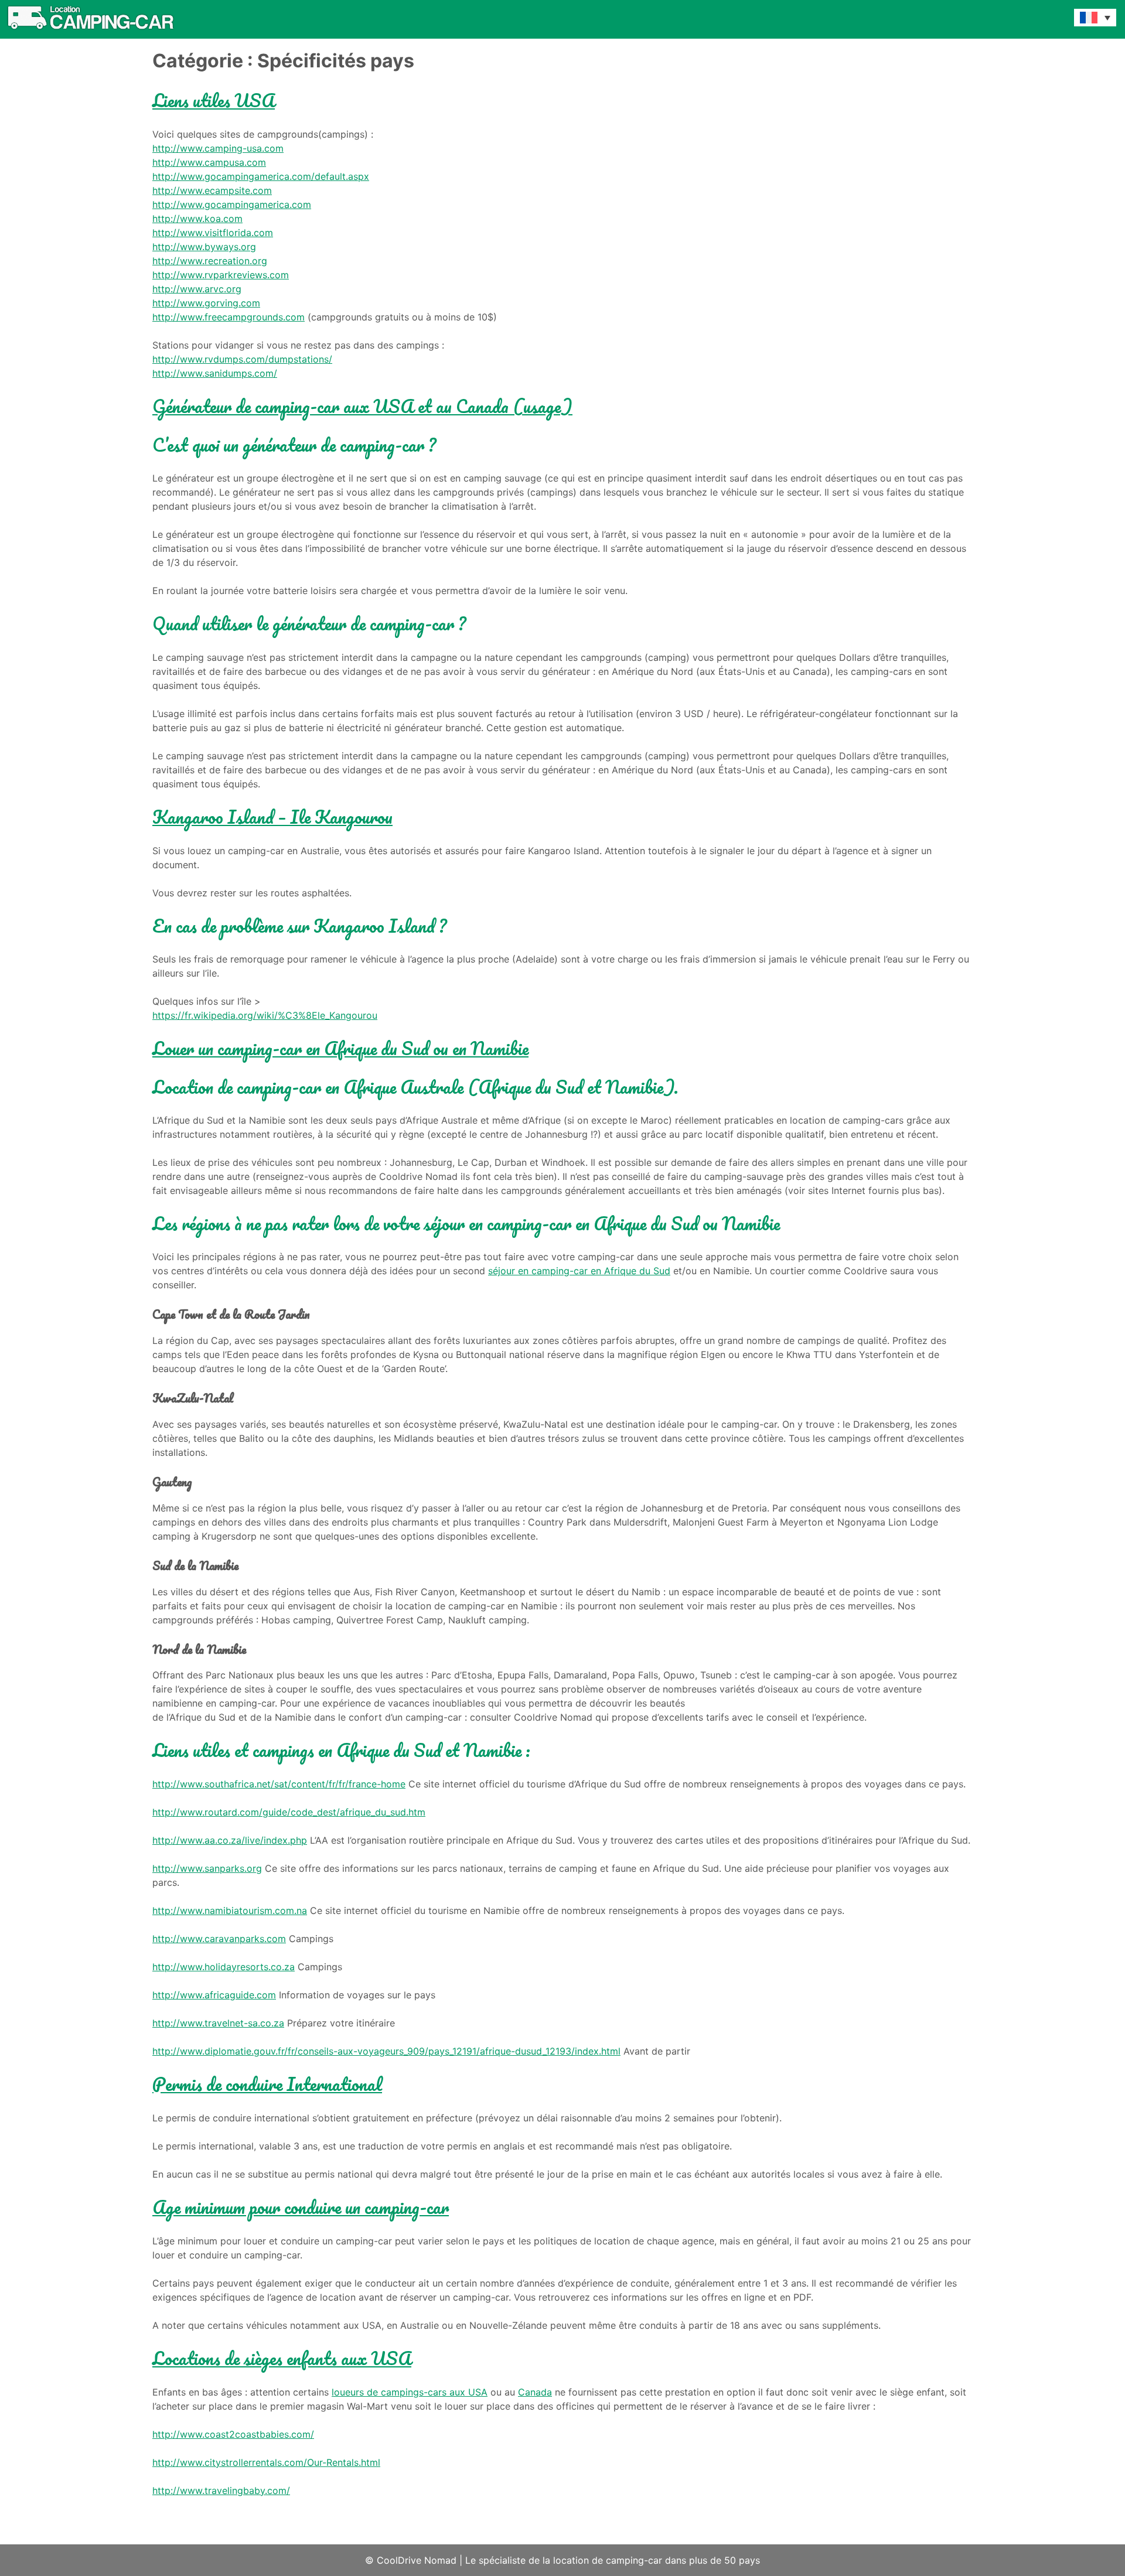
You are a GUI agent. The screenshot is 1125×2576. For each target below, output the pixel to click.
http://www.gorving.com (206, 303)
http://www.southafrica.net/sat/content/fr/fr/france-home (279, 1784)
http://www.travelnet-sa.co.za (218, 2023)
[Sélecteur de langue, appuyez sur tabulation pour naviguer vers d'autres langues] (1095, 18)
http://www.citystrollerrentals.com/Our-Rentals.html (266, 2462)
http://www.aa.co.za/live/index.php (230, 1840)
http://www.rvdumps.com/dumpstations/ (242, 359)
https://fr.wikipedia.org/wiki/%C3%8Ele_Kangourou (265, 1015)
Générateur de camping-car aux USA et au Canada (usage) (362, 406)
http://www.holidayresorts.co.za (224, 1967)
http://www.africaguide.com (214, 1995)
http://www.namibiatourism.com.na (230, 1910)
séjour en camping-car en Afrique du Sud (579, 1271)
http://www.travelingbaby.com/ (221, 2490)
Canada (535, 2392)
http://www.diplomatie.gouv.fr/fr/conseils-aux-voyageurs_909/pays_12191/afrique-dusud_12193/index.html (386, 2051)
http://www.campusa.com (209, 162)
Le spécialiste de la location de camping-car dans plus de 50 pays (613, 2560)
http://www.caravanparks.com (219, 1939)
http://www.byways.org (204, 247)
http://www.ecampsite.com (212, 190)
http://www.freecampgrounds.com (229, 317)
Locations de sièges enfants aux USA (282, 2358)
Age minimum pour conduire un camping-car (301, 2207)
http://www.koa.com (197, 219)
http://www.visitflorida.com (213, 233)
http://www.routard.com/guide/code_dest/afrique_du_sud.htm (289, 1812)
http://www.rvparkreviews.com (221, 275)
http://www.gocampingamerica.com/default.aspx (261, 176)
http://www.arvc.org (197, 289)
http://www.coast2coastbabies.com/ (233, 2434)
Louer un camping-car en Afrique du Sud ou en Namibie (340, 1048)
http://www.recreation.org (210, 261)
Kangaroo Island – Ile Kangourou (272, 817)
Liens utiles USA (214, 100)
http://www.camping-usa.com (218, 148)
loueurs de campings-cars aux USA (410, 2392)
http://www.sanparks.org (207, 1868)
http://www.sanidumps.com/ (215, 373)
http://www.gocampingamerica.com (232, 204)
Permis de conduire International (267, 2084)
